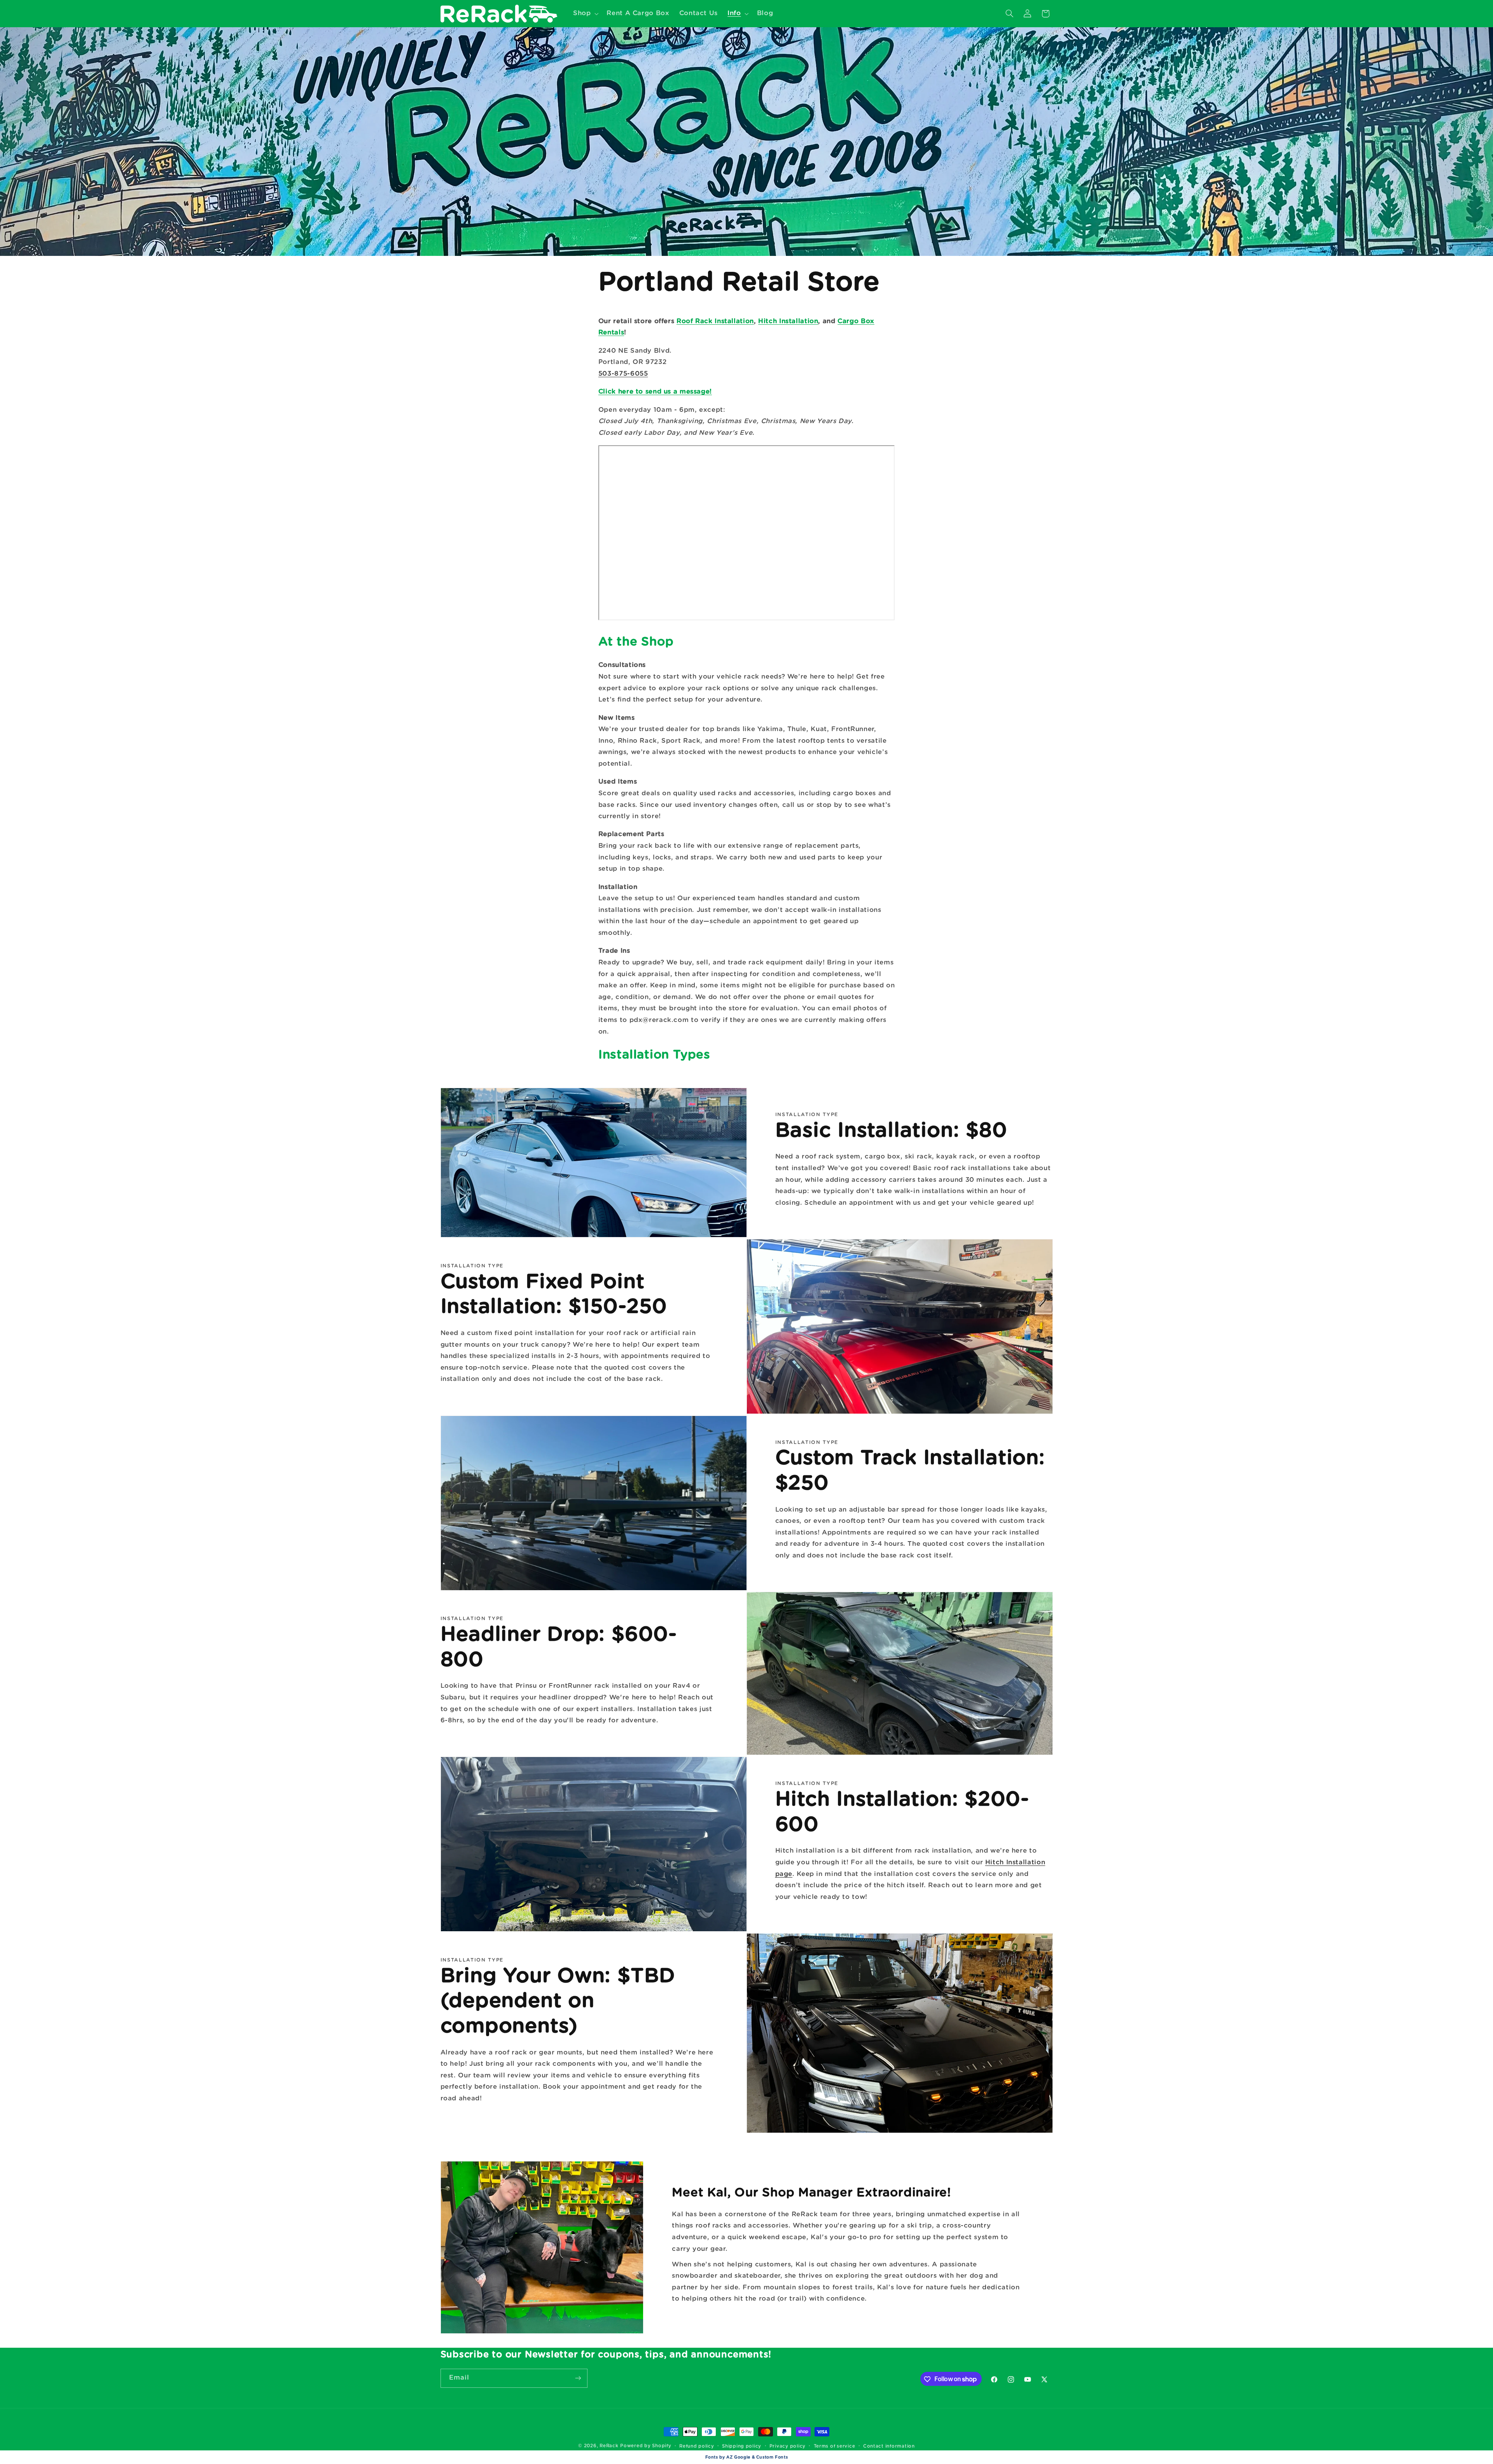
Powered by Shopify (646, 2446)
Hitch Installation (788, 321)
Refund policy (697, 2446)
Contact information (889, 2446)
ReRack (609, 2446)
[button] (585, 13)
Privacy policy (788, 2446)
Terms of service (835, 2446)
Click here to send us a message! (655, 392)
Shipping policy (742, 2446)
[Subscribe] (578, 2378)
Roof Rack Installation (715, 321)
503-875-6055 (623, 374)
